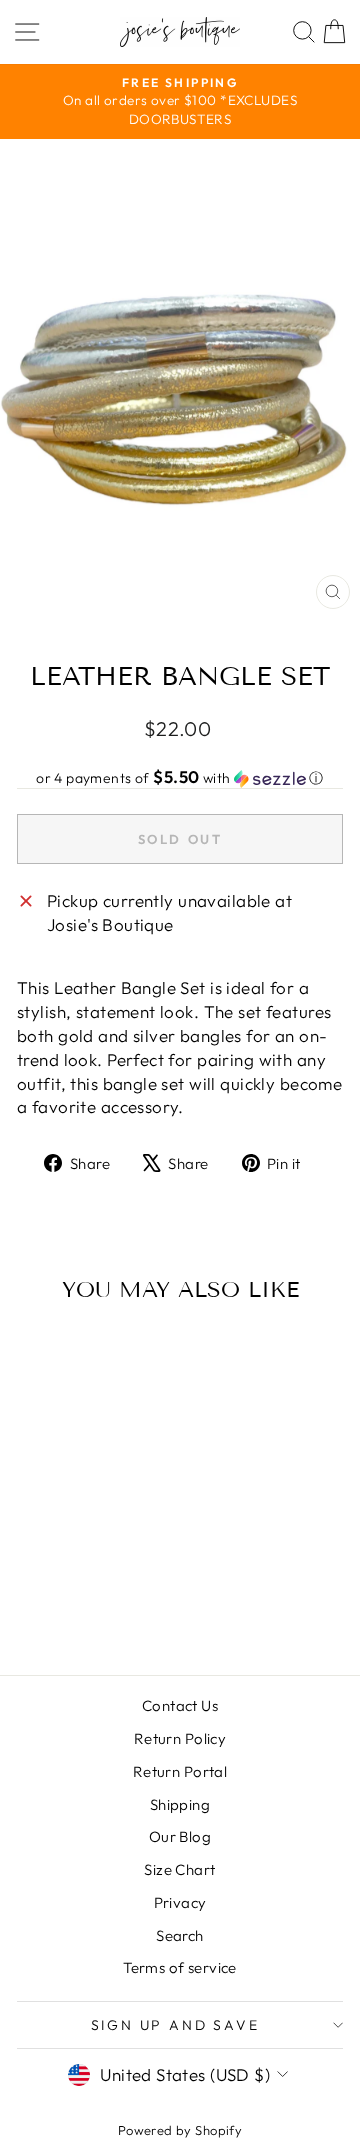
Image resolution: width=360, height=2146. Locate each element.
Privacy (180, 1902)
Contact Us (180, 1705)
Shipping (180, 1804)
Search (180, 1935)
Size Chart (179, 1869)
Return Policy (180, 1738)
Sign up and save (175, 2025)
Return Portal (180, 1771)
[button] (180, 778)
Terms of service (180, 1967)
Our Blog (180, 1836)
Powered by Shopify (180, 2130)
